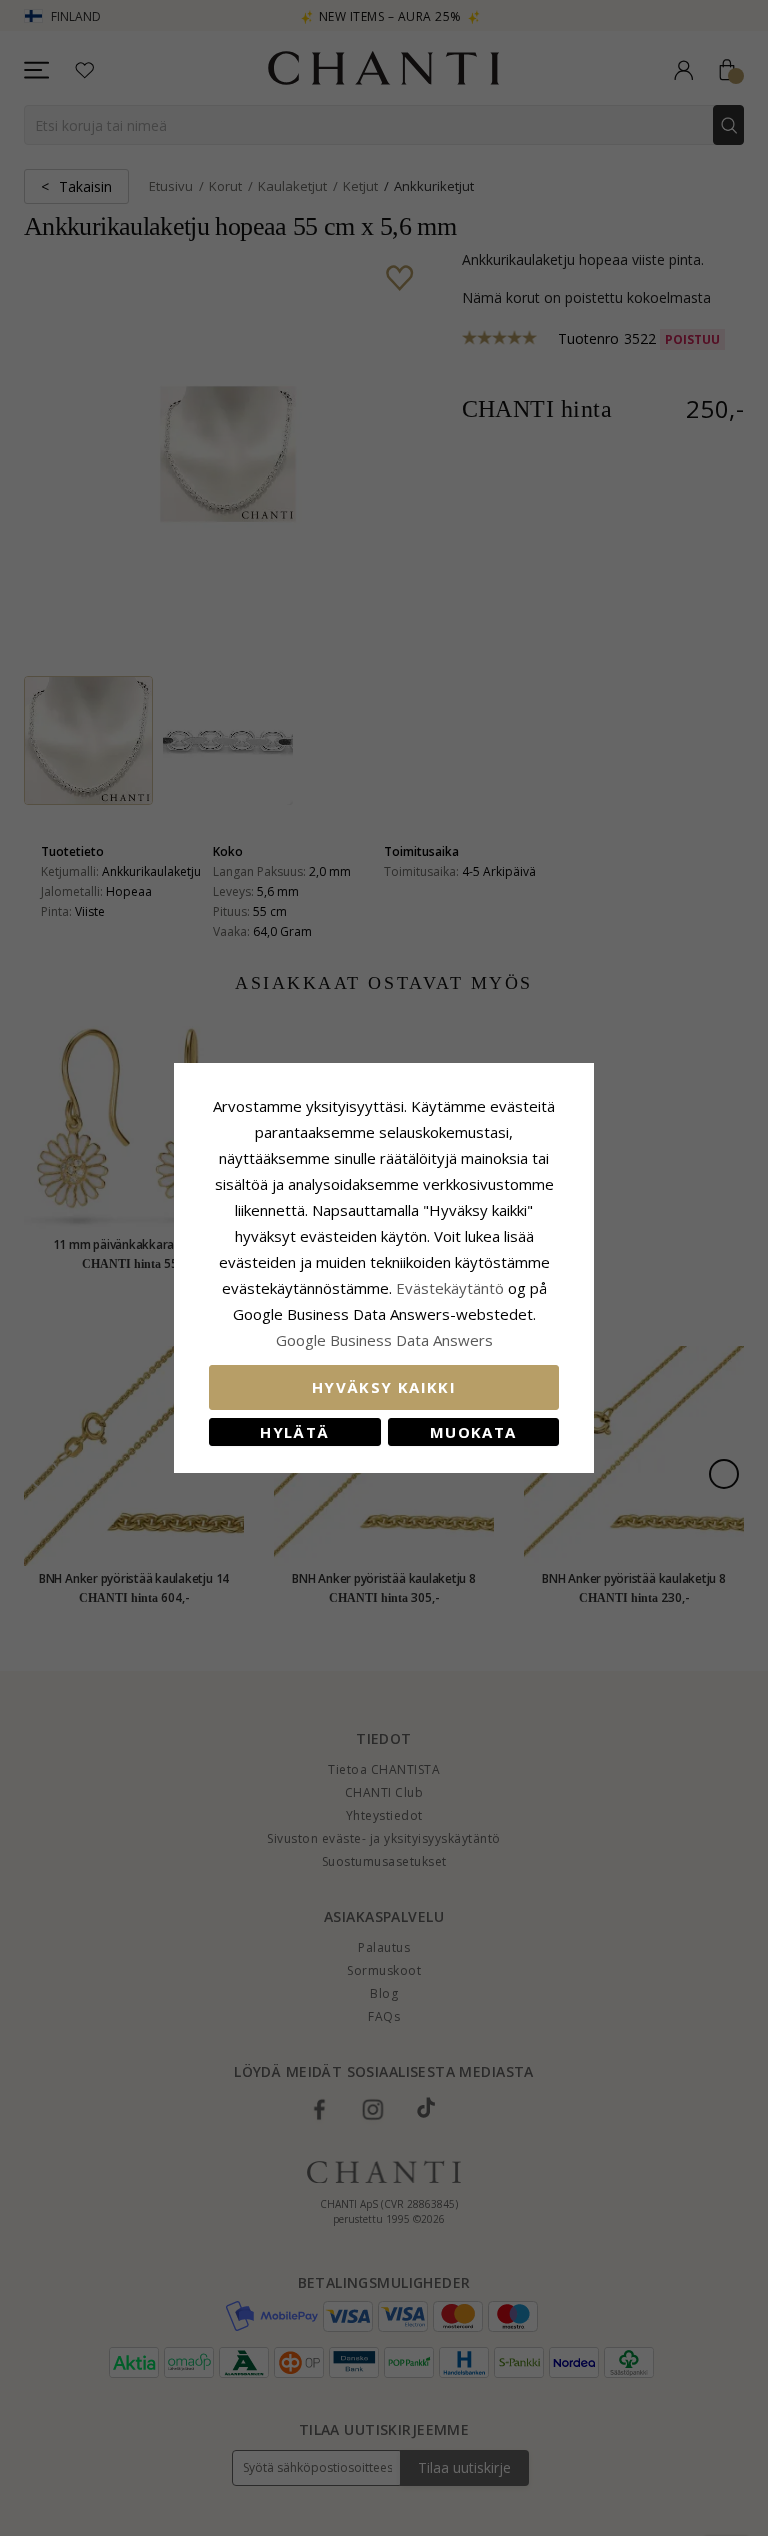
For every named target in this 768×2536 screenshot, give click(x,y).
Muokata (473, 1432)
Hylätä (294, 1432)
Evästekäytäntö (450, 1288)
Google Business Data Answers (384, 1340)
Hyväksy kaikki (384, 1387)
